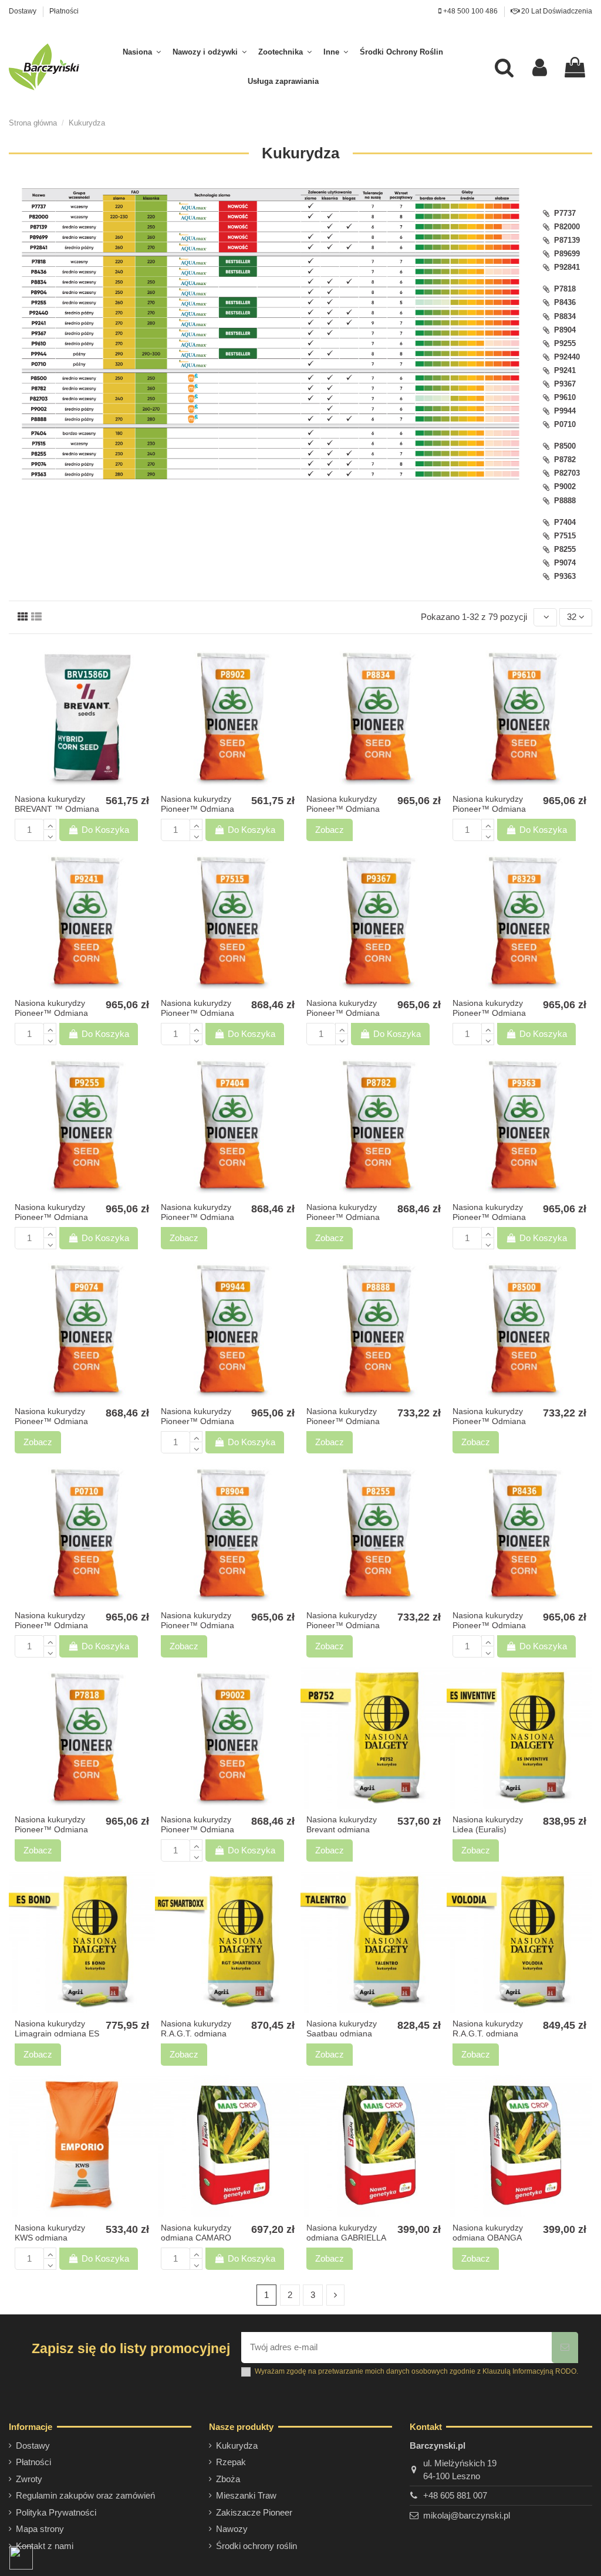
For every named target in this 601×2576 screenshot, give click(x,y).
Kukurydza (237, 2445)
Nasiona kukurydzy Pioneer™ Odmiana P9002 (197, 1829)
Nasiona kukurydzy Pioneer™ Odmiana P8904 (197, 1625)
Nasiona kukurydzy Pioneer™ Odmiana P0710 (51, 1625)
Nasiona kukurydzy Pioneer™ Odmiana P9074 (51, 1421)
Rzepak (231, 2462)
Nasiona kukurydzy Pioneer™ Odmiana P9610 (489, 809)
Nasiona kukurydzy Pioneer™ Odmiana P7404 (197, 1217)
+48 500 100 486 (470, 11)
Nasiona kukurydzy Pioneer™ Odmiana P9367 (343, 1013)
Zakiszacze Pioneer (254, 2512)
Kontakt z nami (45, 2546)
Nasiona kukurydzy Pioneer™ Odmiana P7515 (197, 1013)
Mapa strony (40, 2529)
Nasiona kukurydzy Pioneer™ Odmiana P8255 (343, 1625)
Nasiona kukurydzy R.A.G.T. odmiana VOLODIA (488, 2033)
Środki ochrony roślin (256, 2546)
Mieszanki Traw (246, 2495)
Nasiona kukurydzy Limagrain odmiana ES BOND (57, 2033)
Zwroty (29, 2479)
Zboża (228, 2479)
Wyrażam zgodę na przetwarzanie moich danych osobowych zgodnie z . (416, 2371)
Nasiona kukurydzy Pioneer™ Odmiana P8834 (343, 809)
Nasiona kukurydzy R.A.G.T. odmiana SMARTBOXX (196, 2033)
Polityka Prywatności (56, 2512)
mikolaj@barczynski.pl (467, 2515)
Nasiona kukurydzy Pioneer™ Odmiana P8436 (489, 1625)
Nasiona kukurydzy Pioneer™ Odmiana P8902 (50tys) (197, 809)
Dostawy (23, 11)
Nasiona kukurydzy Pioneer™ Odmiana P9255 (51, 1217)
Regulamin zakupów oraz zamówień (85, 2495)
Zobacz (330, 830)
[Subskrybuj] (565, 2348)
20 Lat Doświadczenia (556, 11)
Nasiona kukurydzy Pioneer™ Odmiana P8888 (343, 1421)
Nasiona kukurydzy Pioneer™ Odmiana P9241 (51, 1013)
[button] (142, 52)
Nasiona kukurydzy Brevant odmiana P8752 (342, 1829)
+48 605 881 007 (455, 2495)
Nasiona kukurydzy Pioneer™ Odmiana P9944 (197, 1421)
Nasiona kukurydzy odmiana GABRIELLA (346, 2233)
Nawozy (232, 2529)
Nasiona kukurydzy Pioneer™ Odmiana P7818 (51, 1829)
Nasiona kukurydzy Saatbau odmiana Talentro (342, 2033)
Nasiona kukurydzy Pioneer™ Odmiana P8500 (489, 1421)
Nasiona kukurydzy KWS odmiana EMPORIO (50, 2238)
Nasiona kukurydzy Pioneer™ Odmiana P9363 (489, 1217)
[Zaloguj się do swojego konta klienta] (540, 67)
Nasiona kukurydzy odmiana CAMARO (196, 2233)
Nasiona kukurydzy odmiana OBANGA (488, 2233)
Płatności (64, 11)
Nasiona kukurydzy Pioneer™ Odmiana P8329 (489, 1013)
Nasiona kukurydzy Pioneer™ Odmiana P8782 (343, 1217)
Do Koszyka (105, 830)
